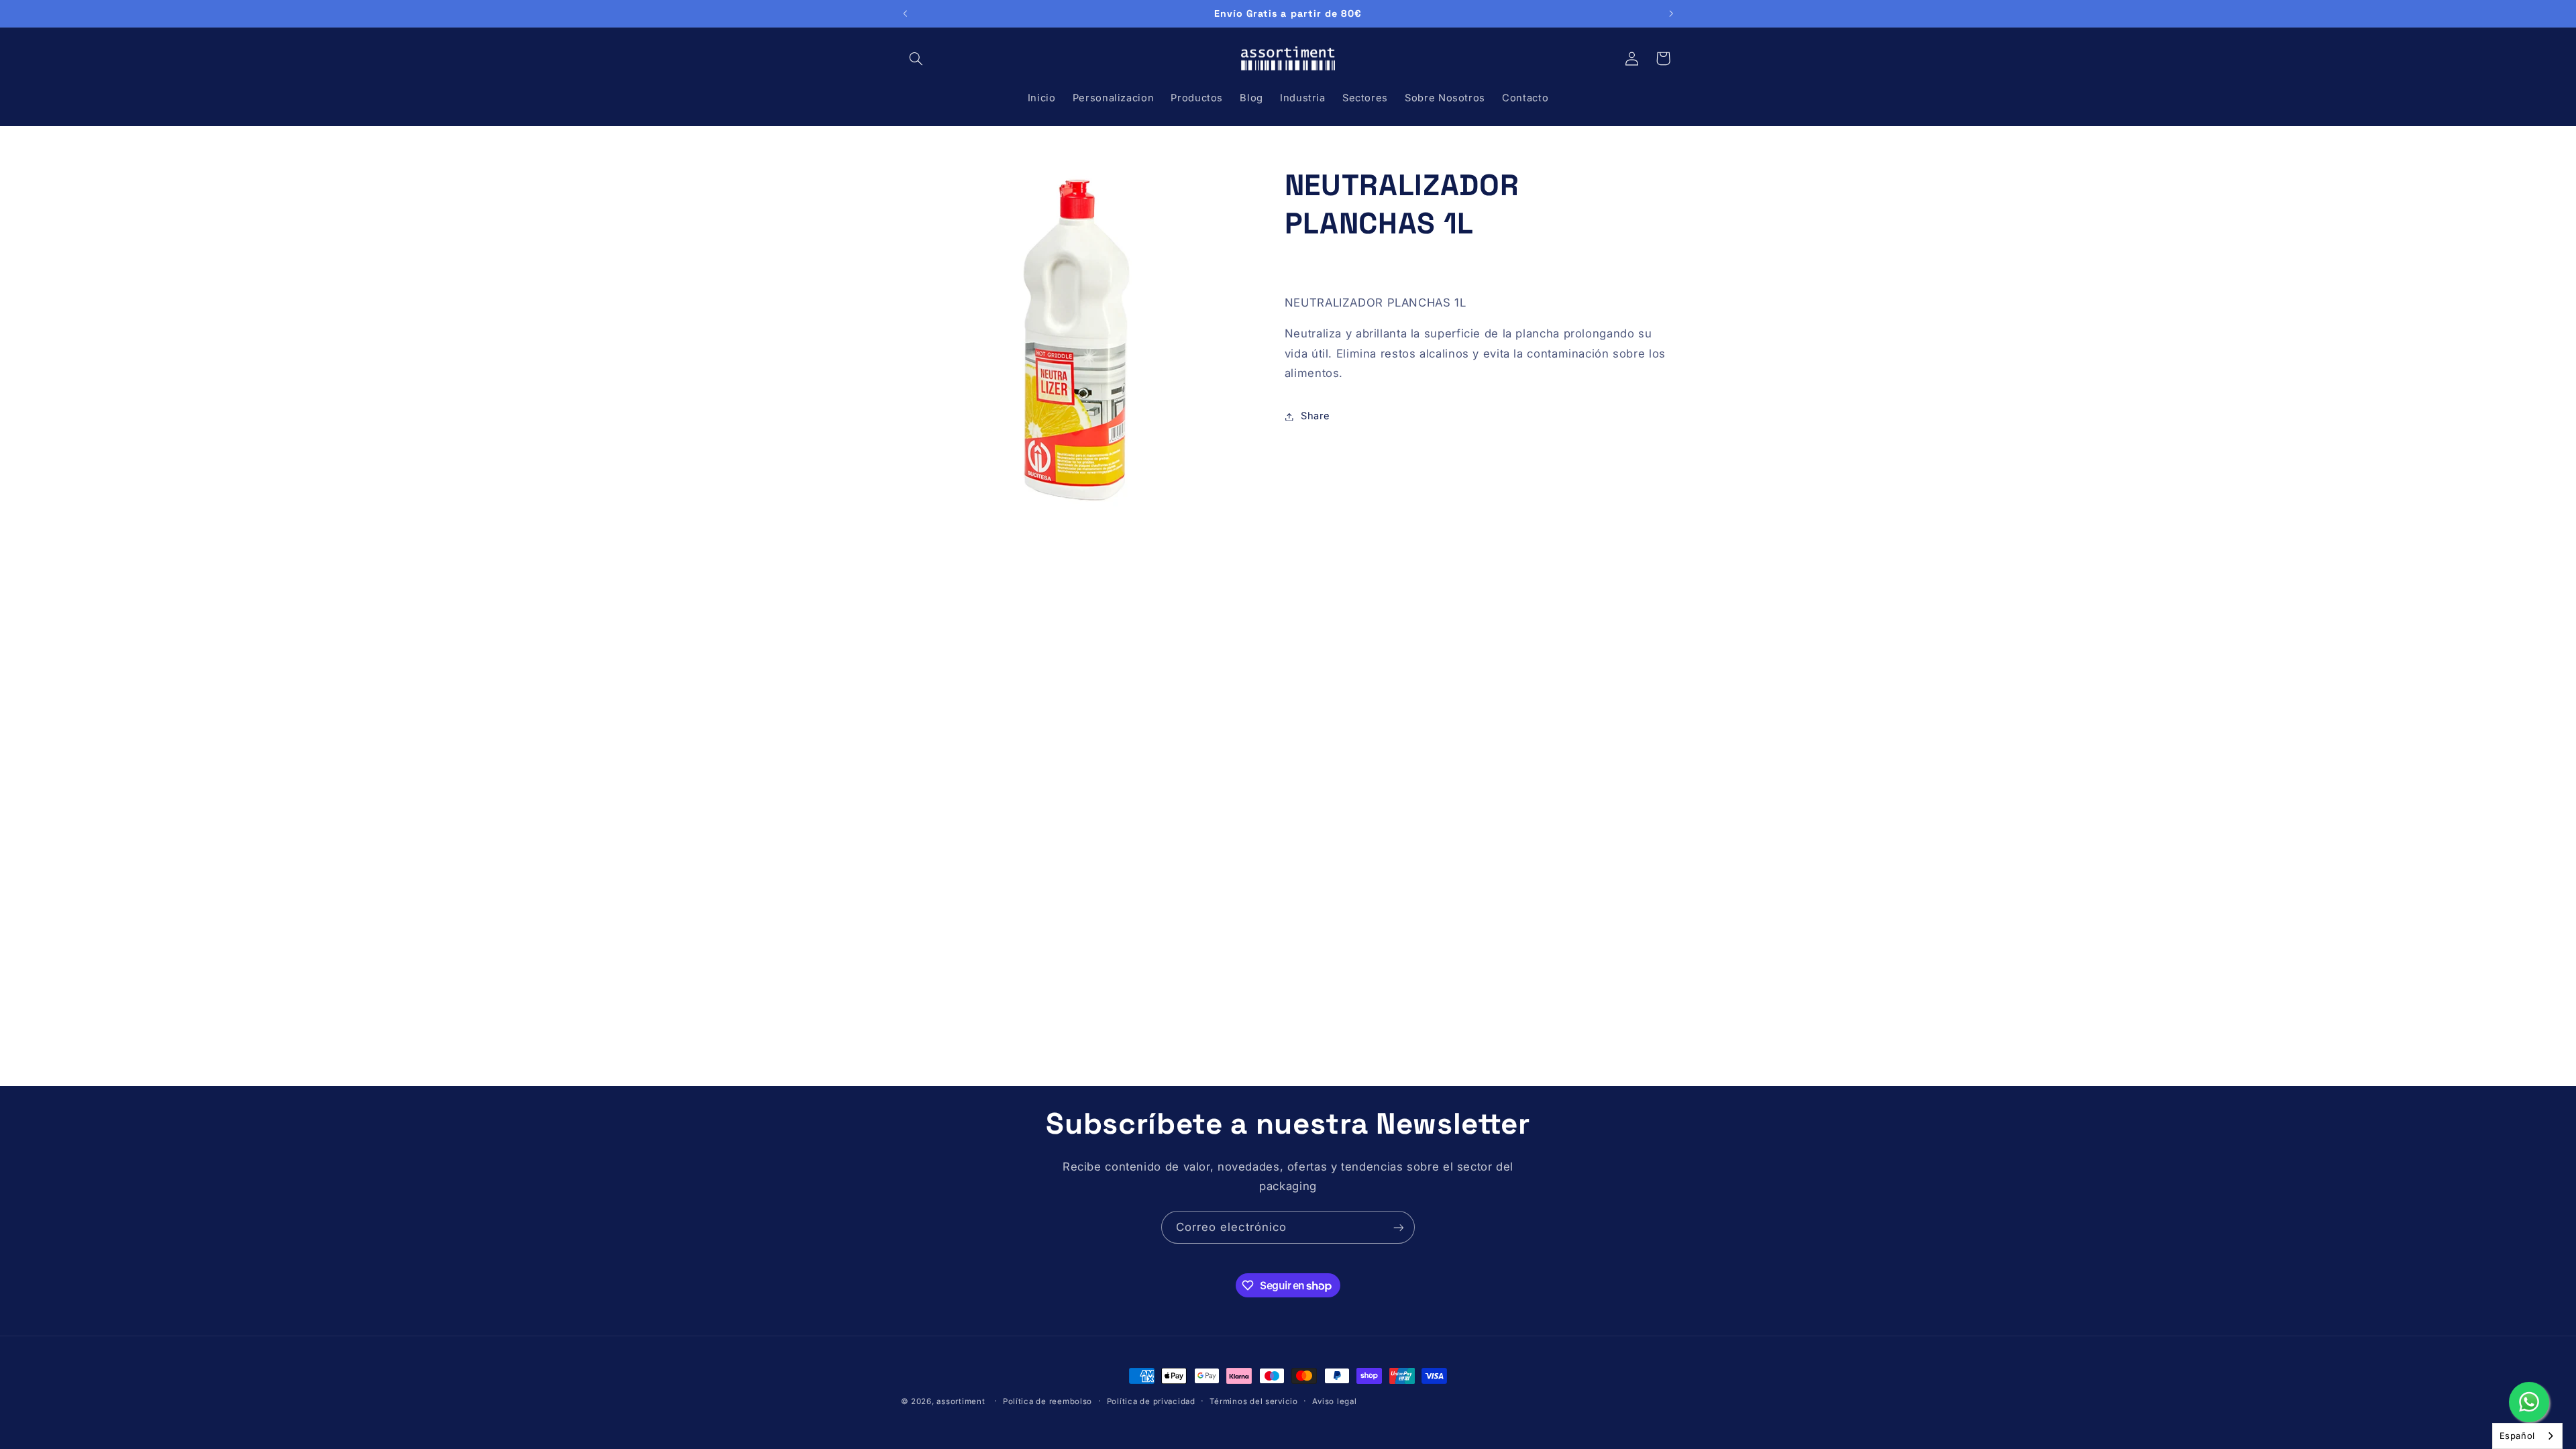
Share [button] (1316, 416)
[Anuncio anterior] (905, 13)
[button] (916, 58)
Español (2517, 1436)
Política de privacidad (1151, 1401)
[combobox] (2527, 1436)
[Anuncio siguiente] (1671, 13)
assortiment (961, 1401)
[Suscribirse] (1399, 1227)
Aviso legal (1334, 1401)
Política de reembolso (1048, 1401)
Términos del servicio (1253, 1401)
